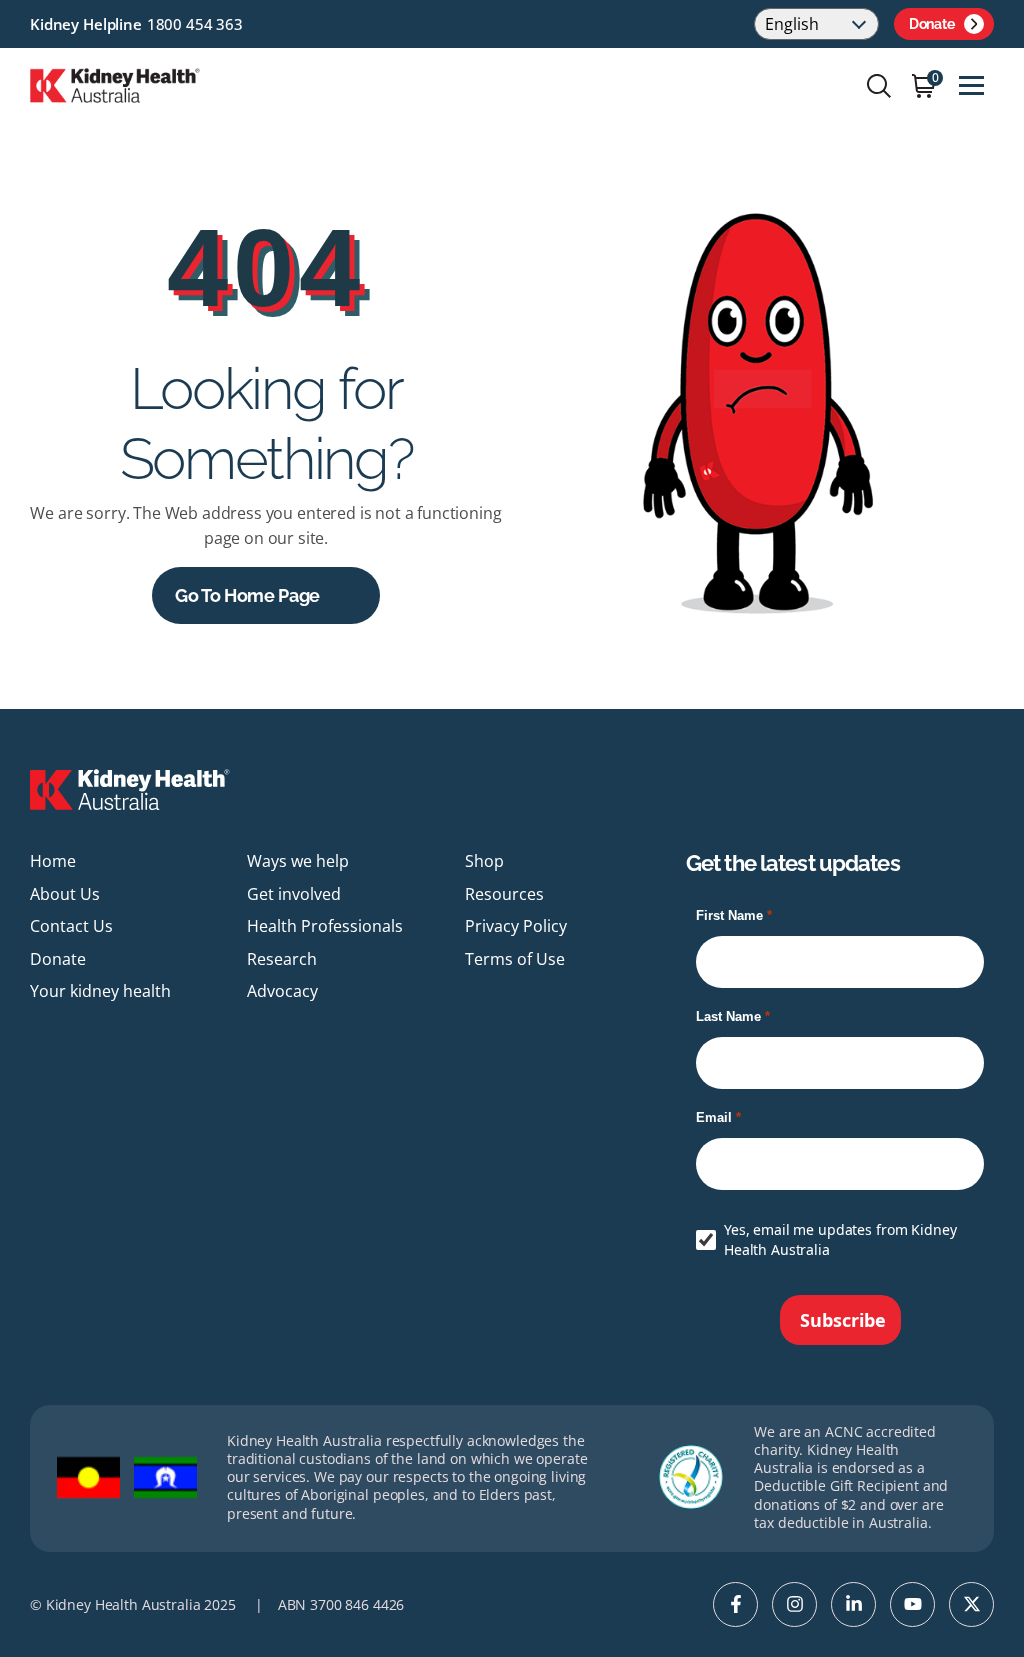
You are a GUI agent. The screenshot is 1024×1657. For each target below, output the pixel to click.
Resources (504, 894)
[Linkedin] (853, 1604)
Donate (931, 24)
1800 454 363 (195, 24)
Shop (484, 861)
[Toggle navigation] (971, 85)
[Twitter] (971, 1604)
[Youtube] (912, 1604)
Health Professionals (325, 926)
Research (282, 959)
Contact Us (71, 926)
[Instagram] (794, 1604)
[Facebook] (735, 1604)
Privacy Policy (516, 926)
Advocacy (282, 991)
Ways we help (298, 861)
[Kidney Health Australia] (115, 84)
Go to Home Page (247, 595)
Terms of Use (515, 959)
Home (53, 861)
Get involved (294, 894)
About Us (65, 894)
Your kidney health (100, 991)
